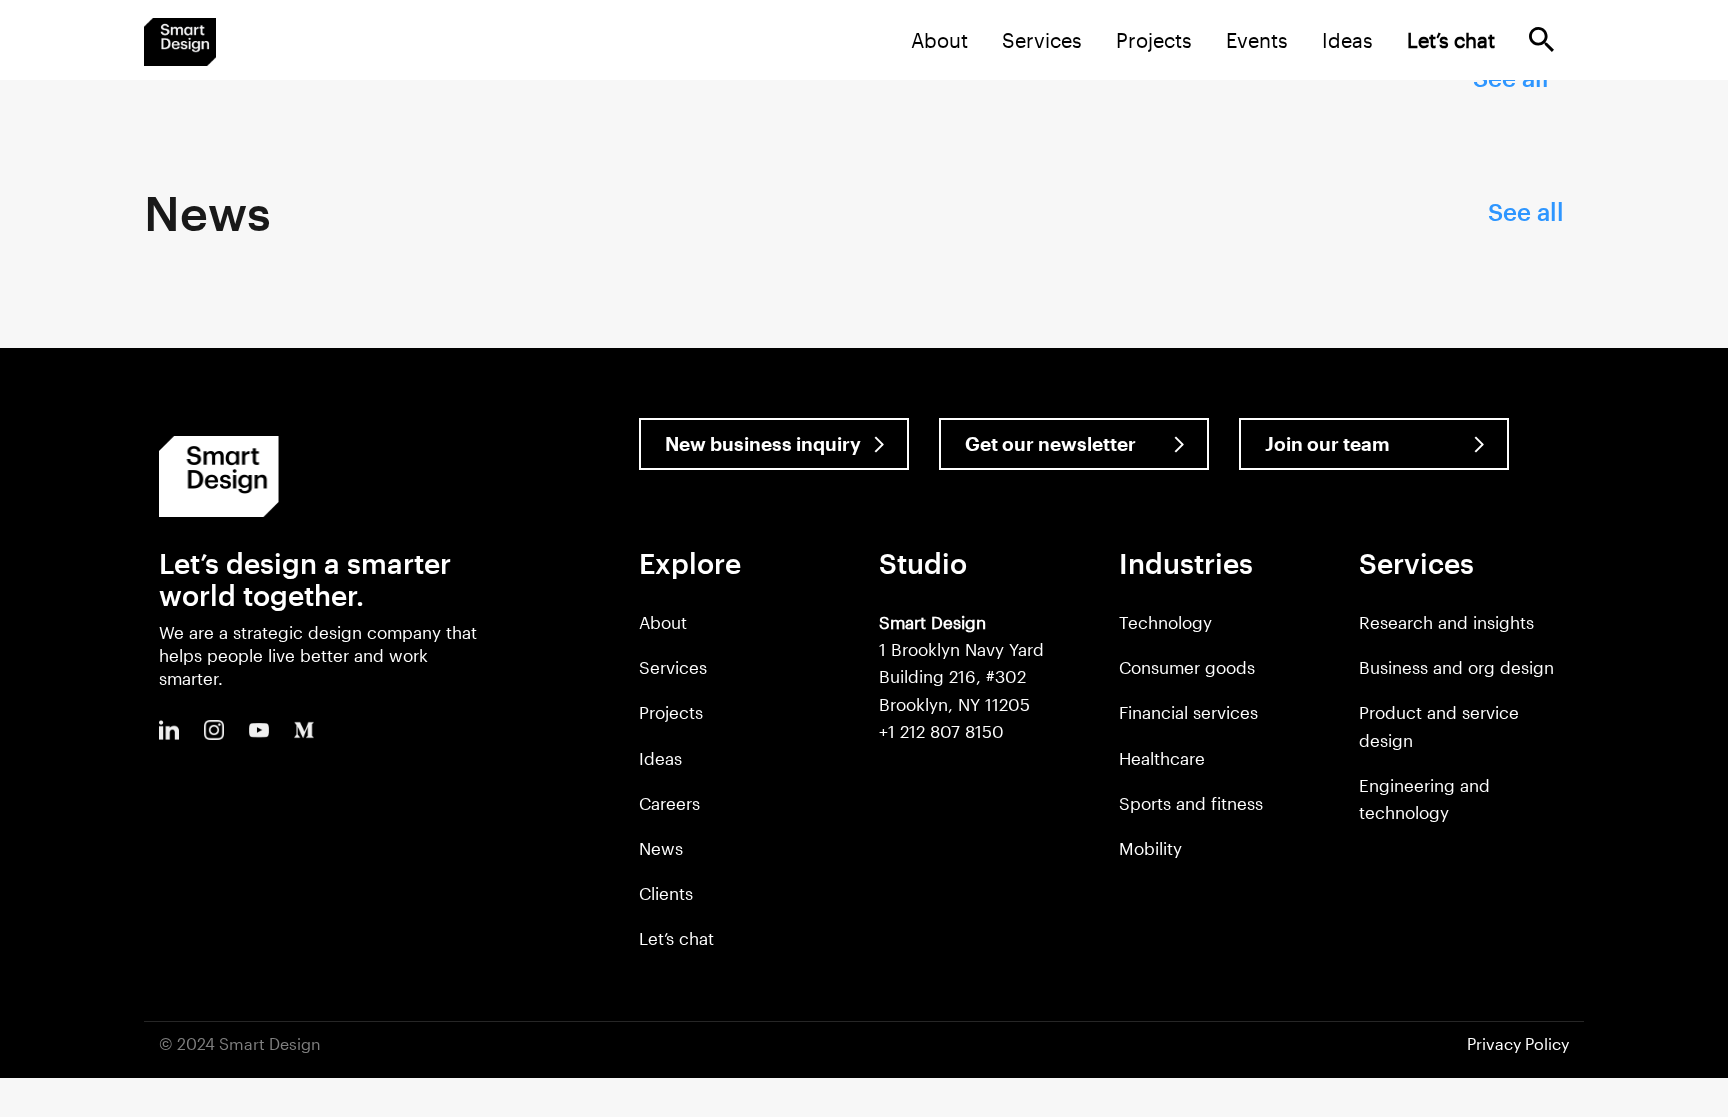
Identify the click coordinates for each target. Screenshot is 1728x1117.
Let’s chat (676, 938)
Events (1257, 40)
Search (1541, 39)
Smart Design (180, 42)
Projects (1154, 40)
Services (1042, 40)
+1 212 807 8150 (941, 731)
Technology (1165, 622)
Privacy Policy (1518, 1043)
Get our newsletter (1050, 443)
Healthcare (1162, 758)
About (939, 40)
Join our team (1327, 443)
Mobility (1150, 848)
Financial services (1188, 712)
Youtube (259, 730)
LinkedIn (169, 730)
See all (1526, 211)
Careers (669, 803)
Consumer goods (1187, 667)
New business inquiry (763, 443)
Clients (666, 893)
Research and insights (1446, 622)
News (661, 848)
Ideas (1347, 40)
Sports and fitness (1191, 803)
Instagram (214, 730)
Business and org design (1456, 667)
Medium (304, 730)
